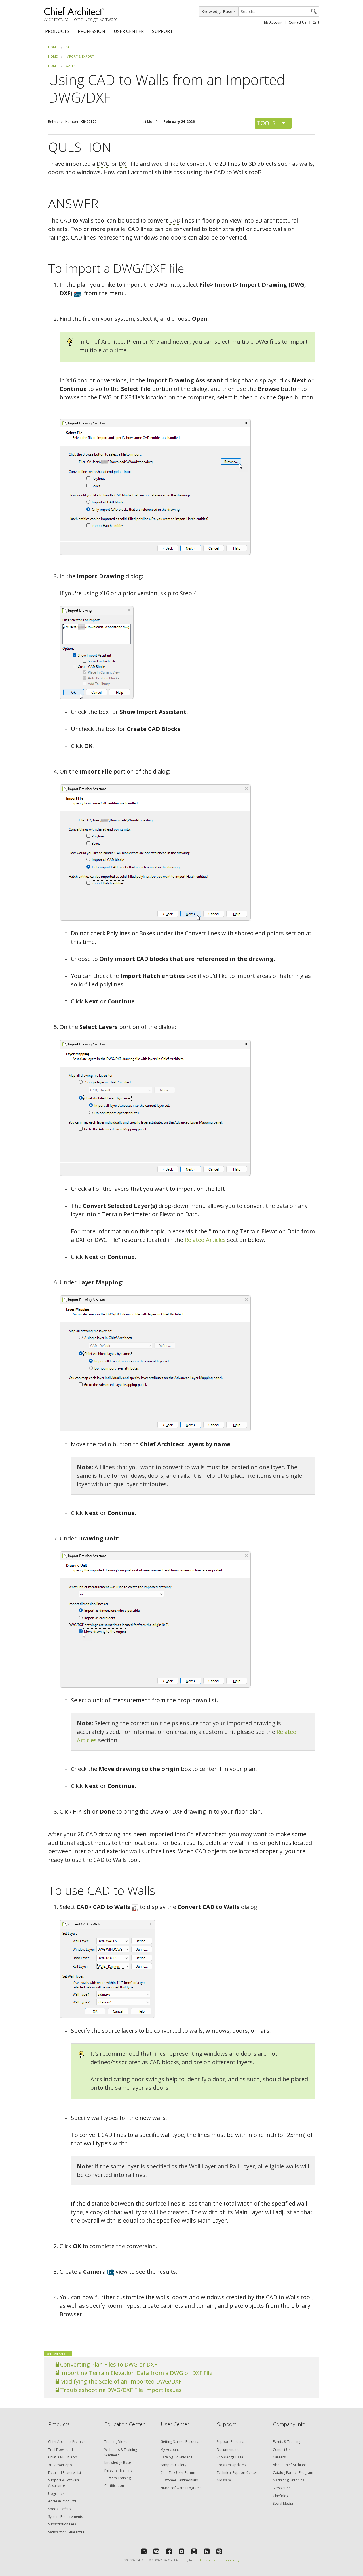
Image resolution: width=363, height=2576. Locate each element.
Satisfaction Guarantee (66, 2532)
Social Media (283, 2503)
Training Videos (117, 2442)
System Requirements (66, 2517)
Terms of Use (208, 2560)
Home (53, 47)
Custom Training (118, 2478)
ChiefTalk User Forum (178, 2473)
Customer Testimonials (179, 2480)
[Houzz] (207, 2551)
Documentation (229, 2450)
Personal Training (118, 2470)
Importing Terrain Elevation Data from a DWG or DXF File (136, 2373)
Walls (70, 66)
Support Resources (232, 2442)
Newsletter (281, 2488)
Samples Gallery (173, 2465)
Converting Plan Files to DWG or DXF (108, 2364)
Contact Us (297, 22)
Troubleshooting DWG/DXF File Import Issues (121, 2390)
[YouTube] (181, 2551)
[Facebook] (169, 2551)
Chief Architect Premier (67, 2442)
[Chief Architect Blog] (156, 2551)
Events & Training (287, 2442)
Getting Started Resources (181, 2442)
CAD (69, 47)
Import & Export (80, 56)
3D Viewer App (60, 2465)
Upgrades (56, 2494)
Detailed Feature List (65, 2473)
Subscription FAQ (62, 2524)
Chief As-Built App (63, 2457)
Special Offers (59, 2509)
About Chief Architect (290, 2465)
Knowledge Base (118, 2463)
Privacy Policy (230, 2560)
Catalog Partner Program (293, 2473)
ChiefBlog (281, 2496)
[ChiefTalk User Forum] (144, 2551)
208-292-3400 (134, 2560)
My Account (273, 22)
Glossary (224, 2480)
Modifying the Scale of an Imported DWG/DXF (121, 2381)
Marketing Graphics (288, 2480)
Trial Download (61, 2450)
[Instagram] (194, 2551)
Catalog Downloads (176, 2457)
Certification (114, 2486)
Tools (266, 123)
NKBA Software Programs (181, 2488)
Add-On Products (62, 2501)
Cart (316, 22)
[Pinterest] (219, 2551)
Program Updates (231, 2465)
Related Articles (205, 1240)
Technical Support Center (237, 2473)
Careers (279, 2457)
